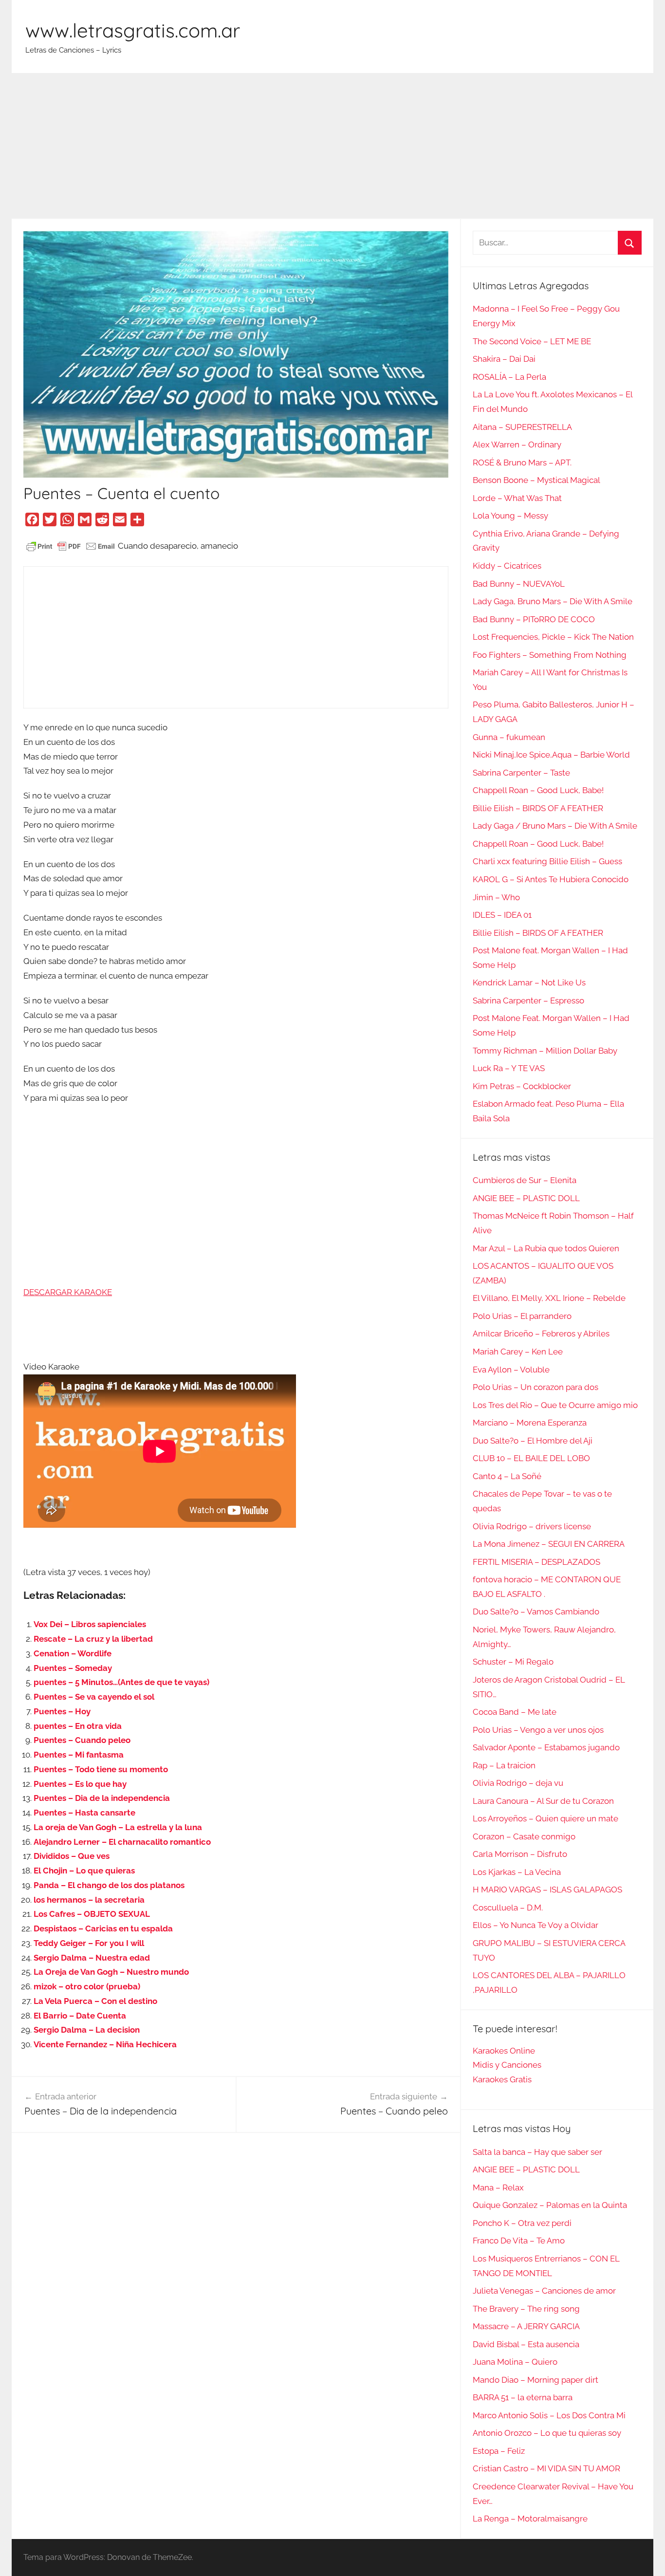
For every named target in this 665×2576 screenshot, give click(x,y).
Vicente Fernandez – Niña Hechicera (105, 2044)
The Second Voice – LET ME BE (532, 341)
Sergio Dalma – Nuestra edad (92, 1958)
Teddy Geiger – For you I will (89, 1943)
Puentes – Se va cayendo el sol (94, 1697)
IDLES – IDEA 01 (502, 915)
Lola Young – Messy (510, 516)
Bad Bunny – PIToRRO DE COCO (534, 619)
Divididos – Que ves (72, 1856)
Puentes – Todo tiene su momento (101, 1769)
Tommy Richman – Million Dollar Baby (545, 1051)
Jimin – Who (496, 897)
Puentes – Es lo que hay (80, 1784)
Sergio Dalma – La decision (87, 2030)
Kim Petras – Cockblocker (522, 1086)
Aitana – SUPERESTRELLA (522, 427)
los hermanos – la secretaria (89, 1900)
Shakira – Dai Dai (504, 359)
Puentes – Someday (73, 1668)
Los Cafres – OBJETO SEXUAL (92, 1914)
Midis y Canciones (507, 2065)
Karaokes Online (504, 2051)
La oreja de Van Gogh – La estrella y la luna (118, 1827)
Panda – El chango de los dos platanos (109, 1885)
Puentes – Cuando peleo (82, 1740)
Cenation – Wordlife (73, 1653)
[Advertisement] (332, 146)
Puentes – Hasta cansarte (84, 1813)
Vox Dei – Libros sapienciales (90, 1624)
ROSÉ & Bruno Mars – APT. (522, 463)
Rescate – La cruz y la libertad (93, 1639)
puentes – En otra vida (78, 1726)
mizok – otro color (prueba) (87, 1986)
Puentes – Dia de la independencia (102, 1798)
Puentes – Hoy (62, 1711)
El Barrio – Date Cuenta (80, 2016)
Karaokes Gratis (502, 2079)
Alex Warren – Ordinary (517, 445)
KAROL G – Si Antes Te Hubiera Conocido (551, 879)
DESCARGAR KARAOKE (68, 1292)
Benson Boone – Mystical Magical (536, 480)
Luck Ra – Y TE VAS (509, 1068)
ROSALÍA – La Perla (509, 377)
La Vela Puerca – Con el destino (95, 2001)
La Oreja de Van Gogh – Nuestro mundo (111, 1972)
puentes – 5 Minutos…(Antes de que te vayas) (121, 1682)
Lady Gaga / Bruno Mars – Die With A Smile (555, 826)
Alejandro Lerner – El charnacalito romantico (122, 1842)
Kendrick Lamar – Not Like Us (529, 982)
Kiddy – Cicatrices (507, 566)
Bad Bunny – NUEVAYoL (519, 584)
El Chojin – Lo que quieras (84, 1871)
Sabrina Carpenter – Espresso (528, 1001)
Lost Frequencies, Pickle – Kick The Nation (553, 637)
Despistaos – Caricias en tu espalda (103, 1928)
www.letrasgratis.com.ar (133, 30)
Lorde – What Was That (517, 498)
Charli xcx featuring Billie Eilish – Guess (547, 861)
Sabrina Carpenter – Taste (521, 773)
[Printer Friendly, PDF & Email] (71, 546)
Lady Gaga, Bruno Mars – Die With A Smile (553, 601)
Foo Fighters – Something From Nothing (550, 655)
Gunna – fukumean (509, 737)
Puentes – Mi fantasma (79, 1755)
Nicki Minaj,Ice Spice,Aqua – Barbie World (551, 755)
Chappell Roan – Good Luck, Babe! (538, 790)
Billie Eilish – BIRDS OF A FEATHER (538, 808)
